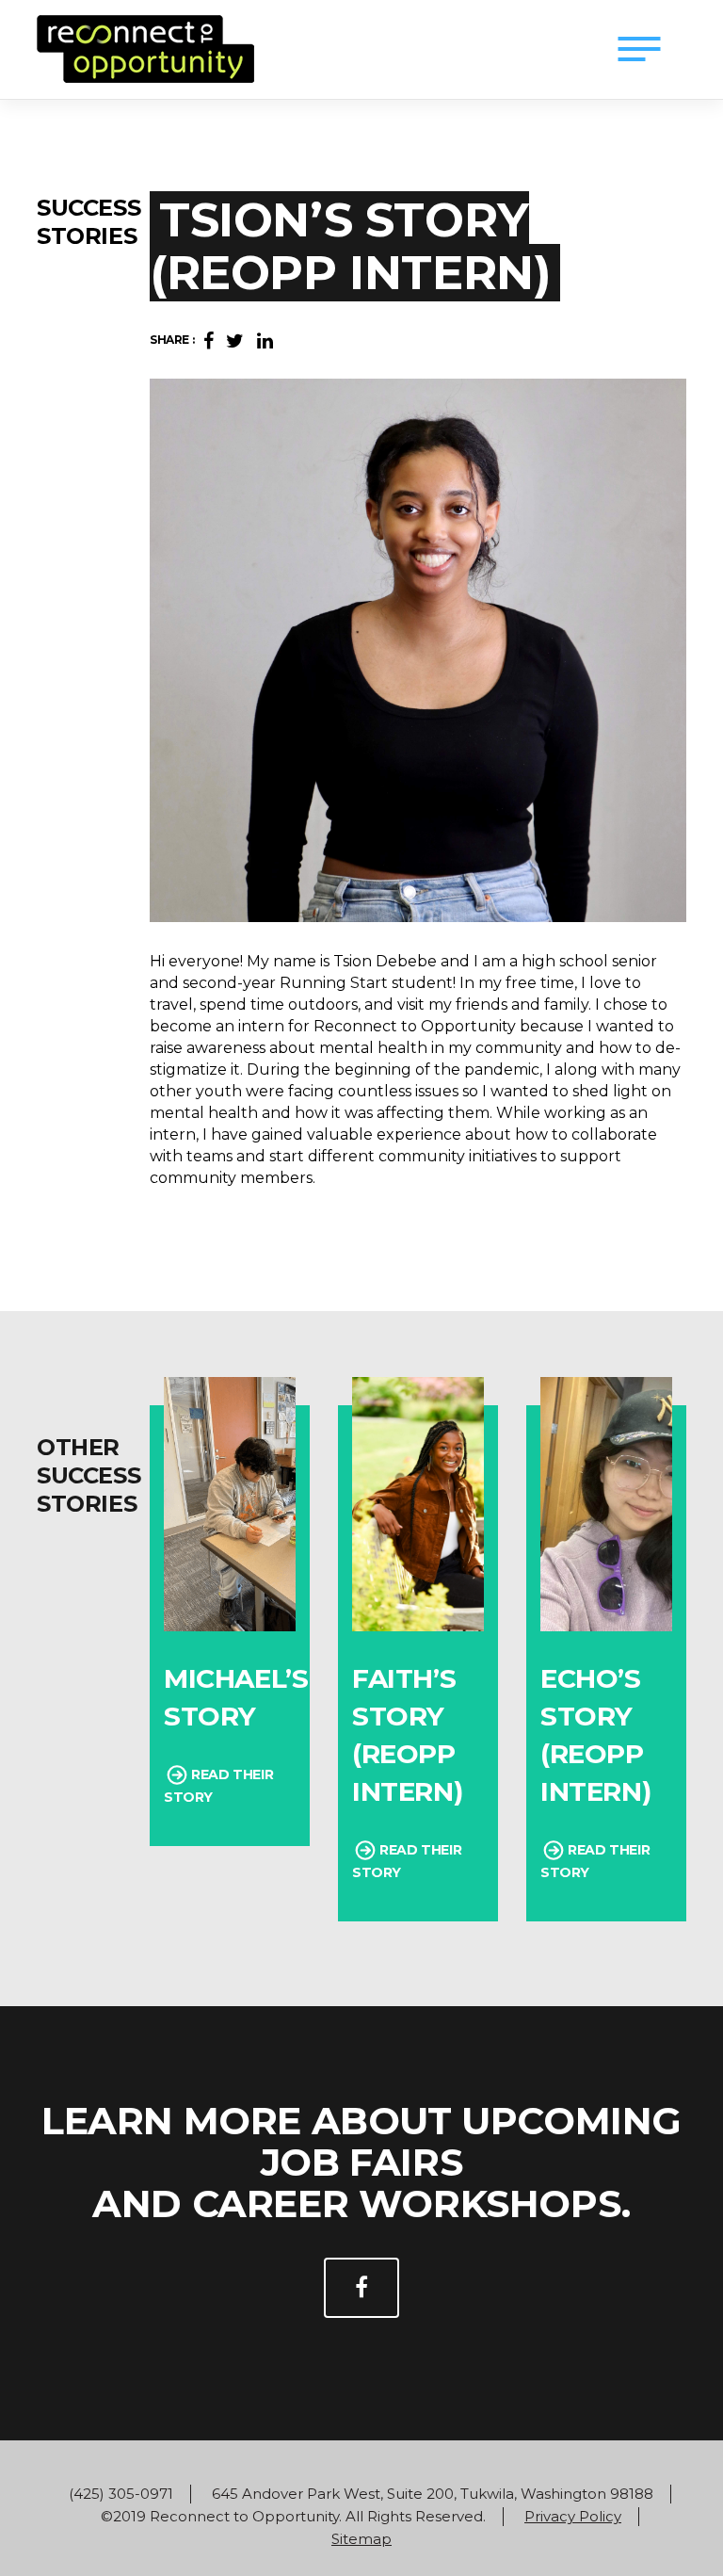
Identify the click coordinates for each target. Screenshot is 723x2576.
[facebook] (361, 2288)
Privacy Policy (573, 2516)
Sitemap (361, 2539)
